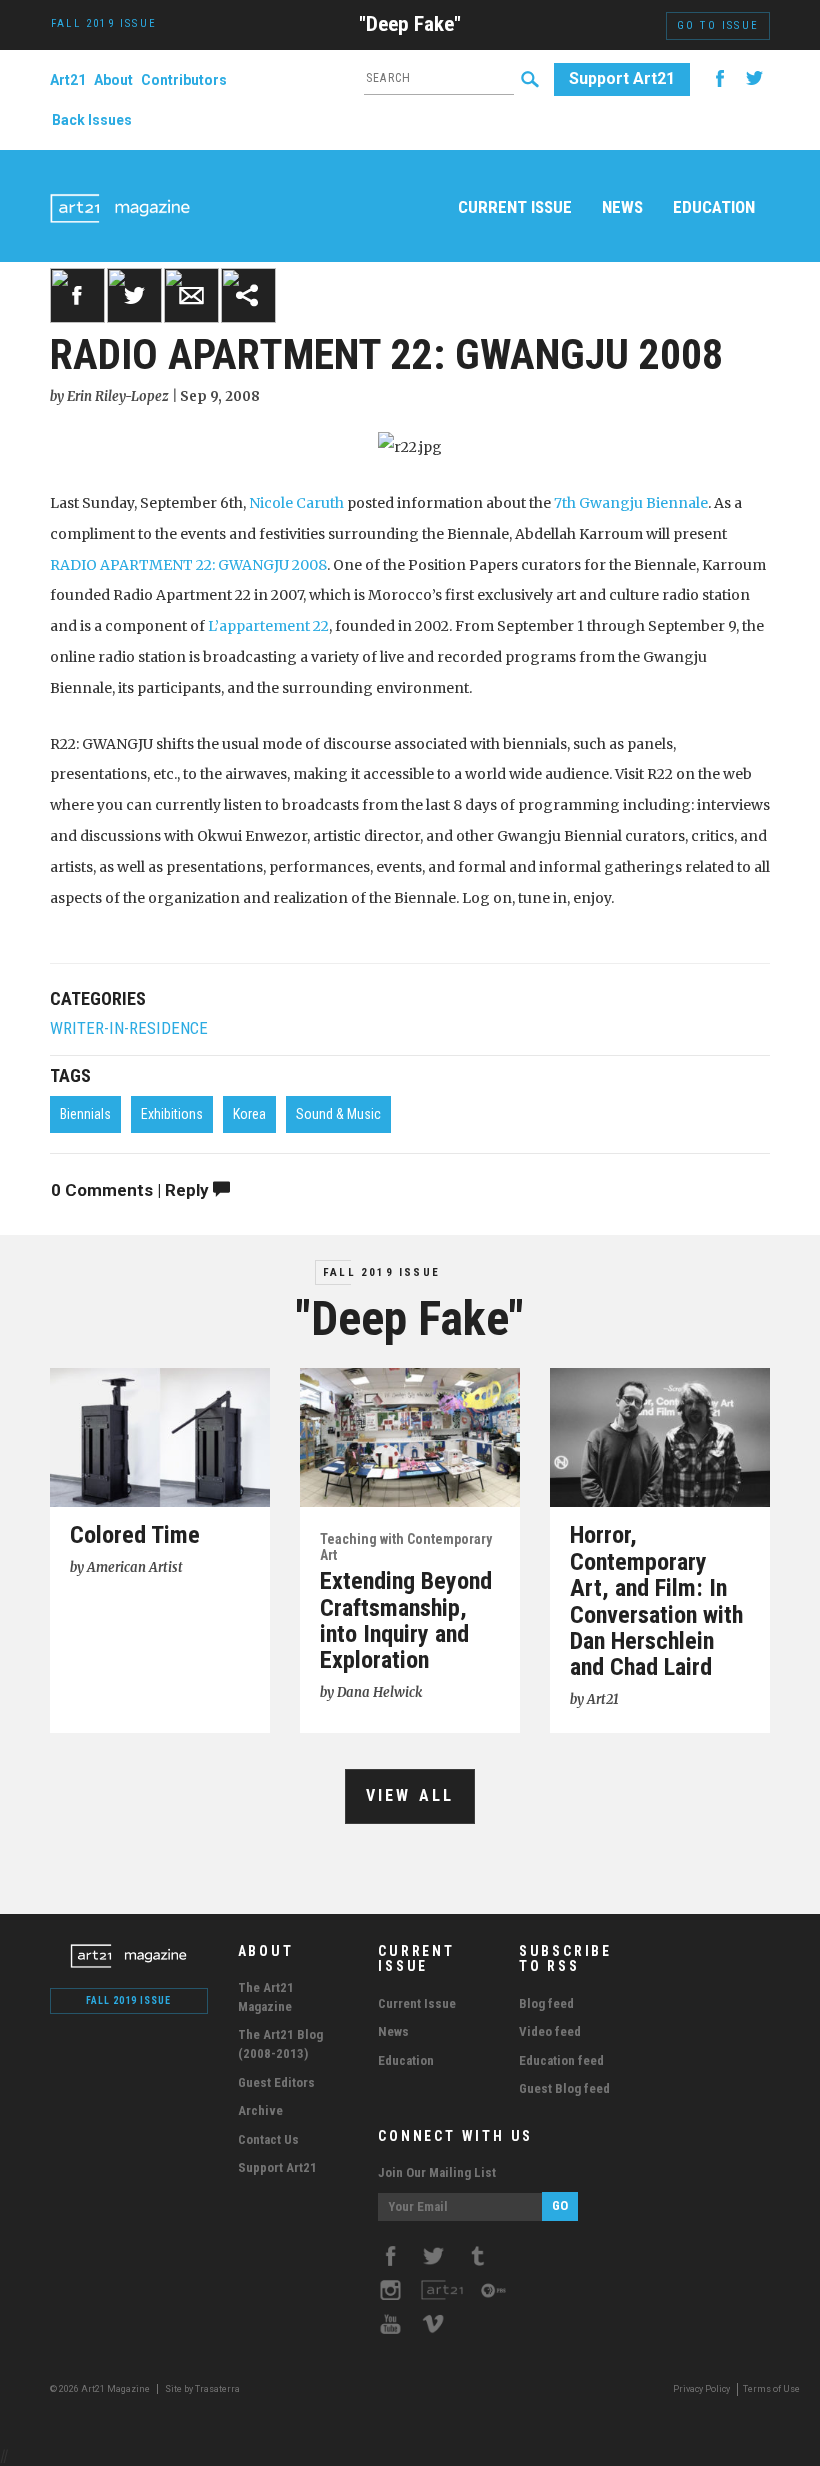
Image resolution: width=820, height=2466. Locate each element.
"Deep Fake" (410, 24)
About (113, 80)
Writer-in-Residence (129, 1028)
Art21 (68, 80)
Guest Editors (276, 2082)
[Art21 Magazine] (120, 185)
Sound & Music (338, 1114)
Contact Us (268, 2139)
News (622, 207)
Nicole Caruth (296, 503)
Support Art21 (622, 78)
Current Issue (515, 207)
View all (410, 1795)
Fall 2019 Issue (381, 1272)
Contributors (184, 80)
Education (714, 207)
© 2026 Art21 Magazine (101, 2389)
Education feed (561, 2060)
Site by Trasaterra (202, 2389)
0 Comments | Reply (132, 1190)
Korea (249, 1114)
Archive (260, 2110)
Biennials (85, 1114)
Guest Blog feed (564, 2088)
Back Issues (92, 120)
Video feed (550, 2031)
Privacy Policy (701, 2389)
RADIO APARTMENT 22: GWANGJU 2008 (188, 565)
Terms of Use (771, 2389)
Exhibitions (172, 1114)
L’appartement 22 (268, 626)
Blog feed (546, 2003)
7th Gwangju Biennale (631, 503)
